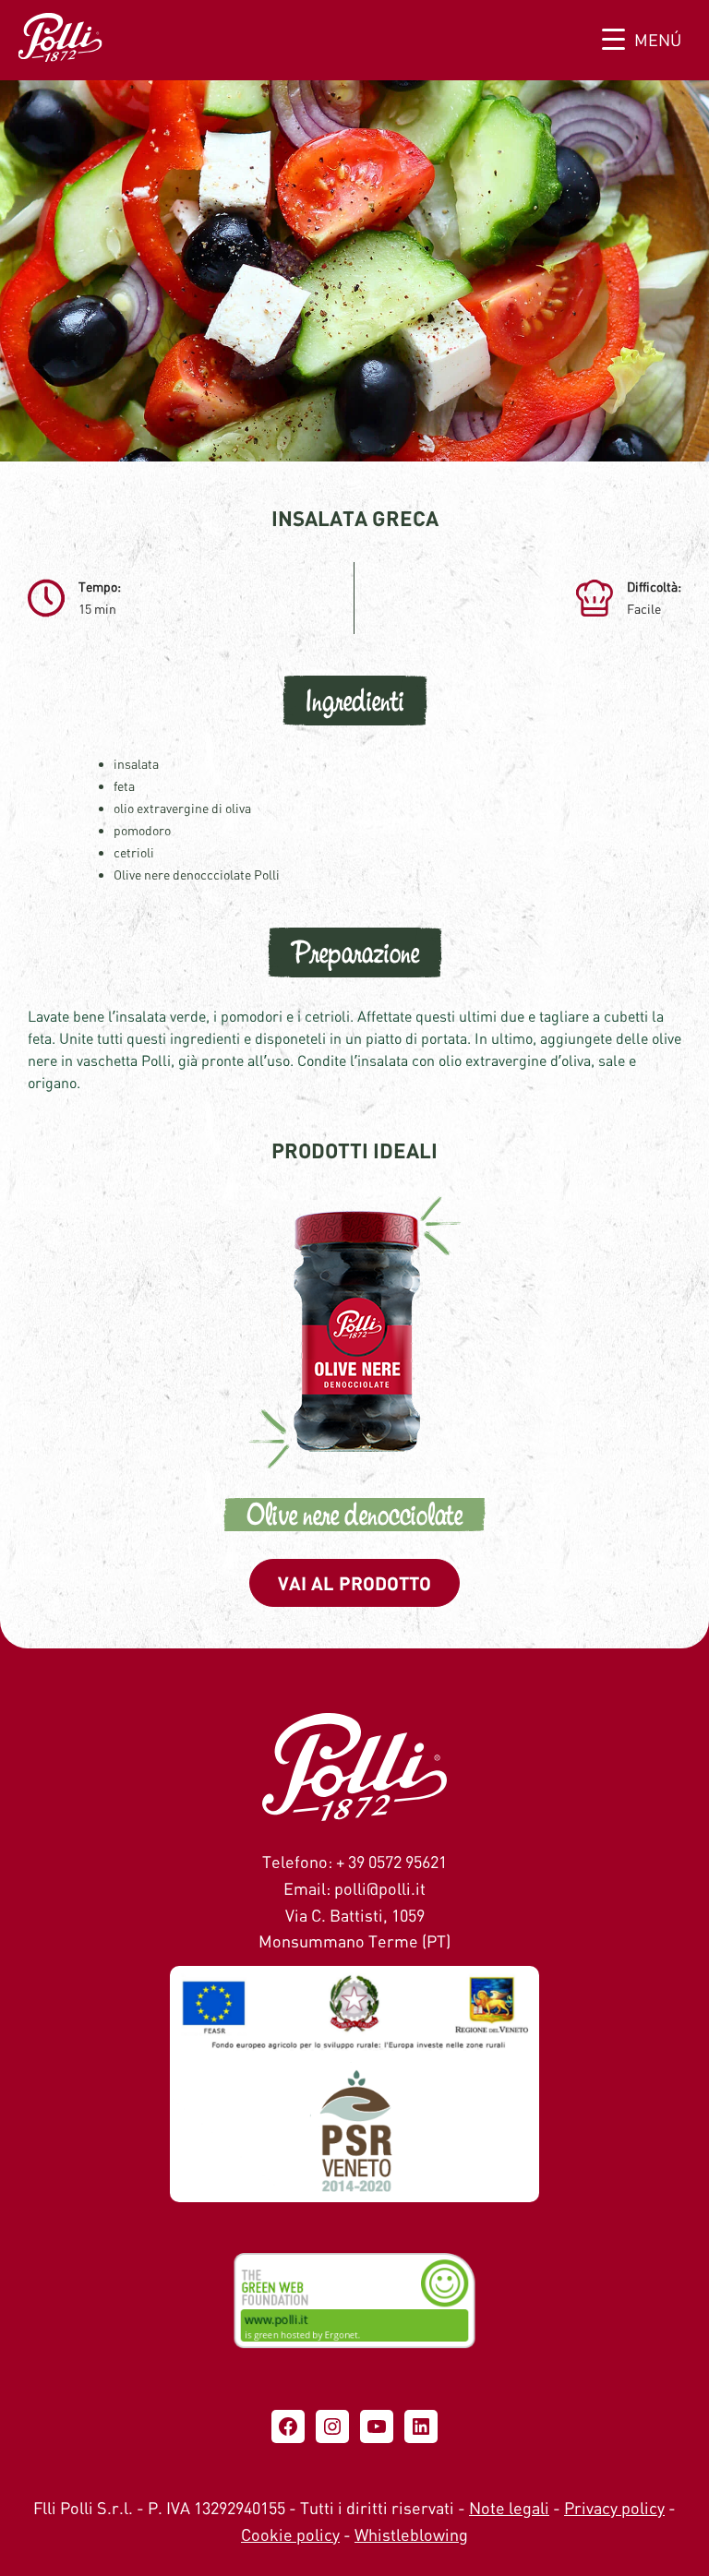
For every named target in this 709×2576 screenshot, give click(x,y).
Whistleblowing (411, 2534)
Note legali (509, 2508)
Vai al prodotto (354, 1583)
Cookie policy (290, 2534)
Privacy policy (614, 2508)
